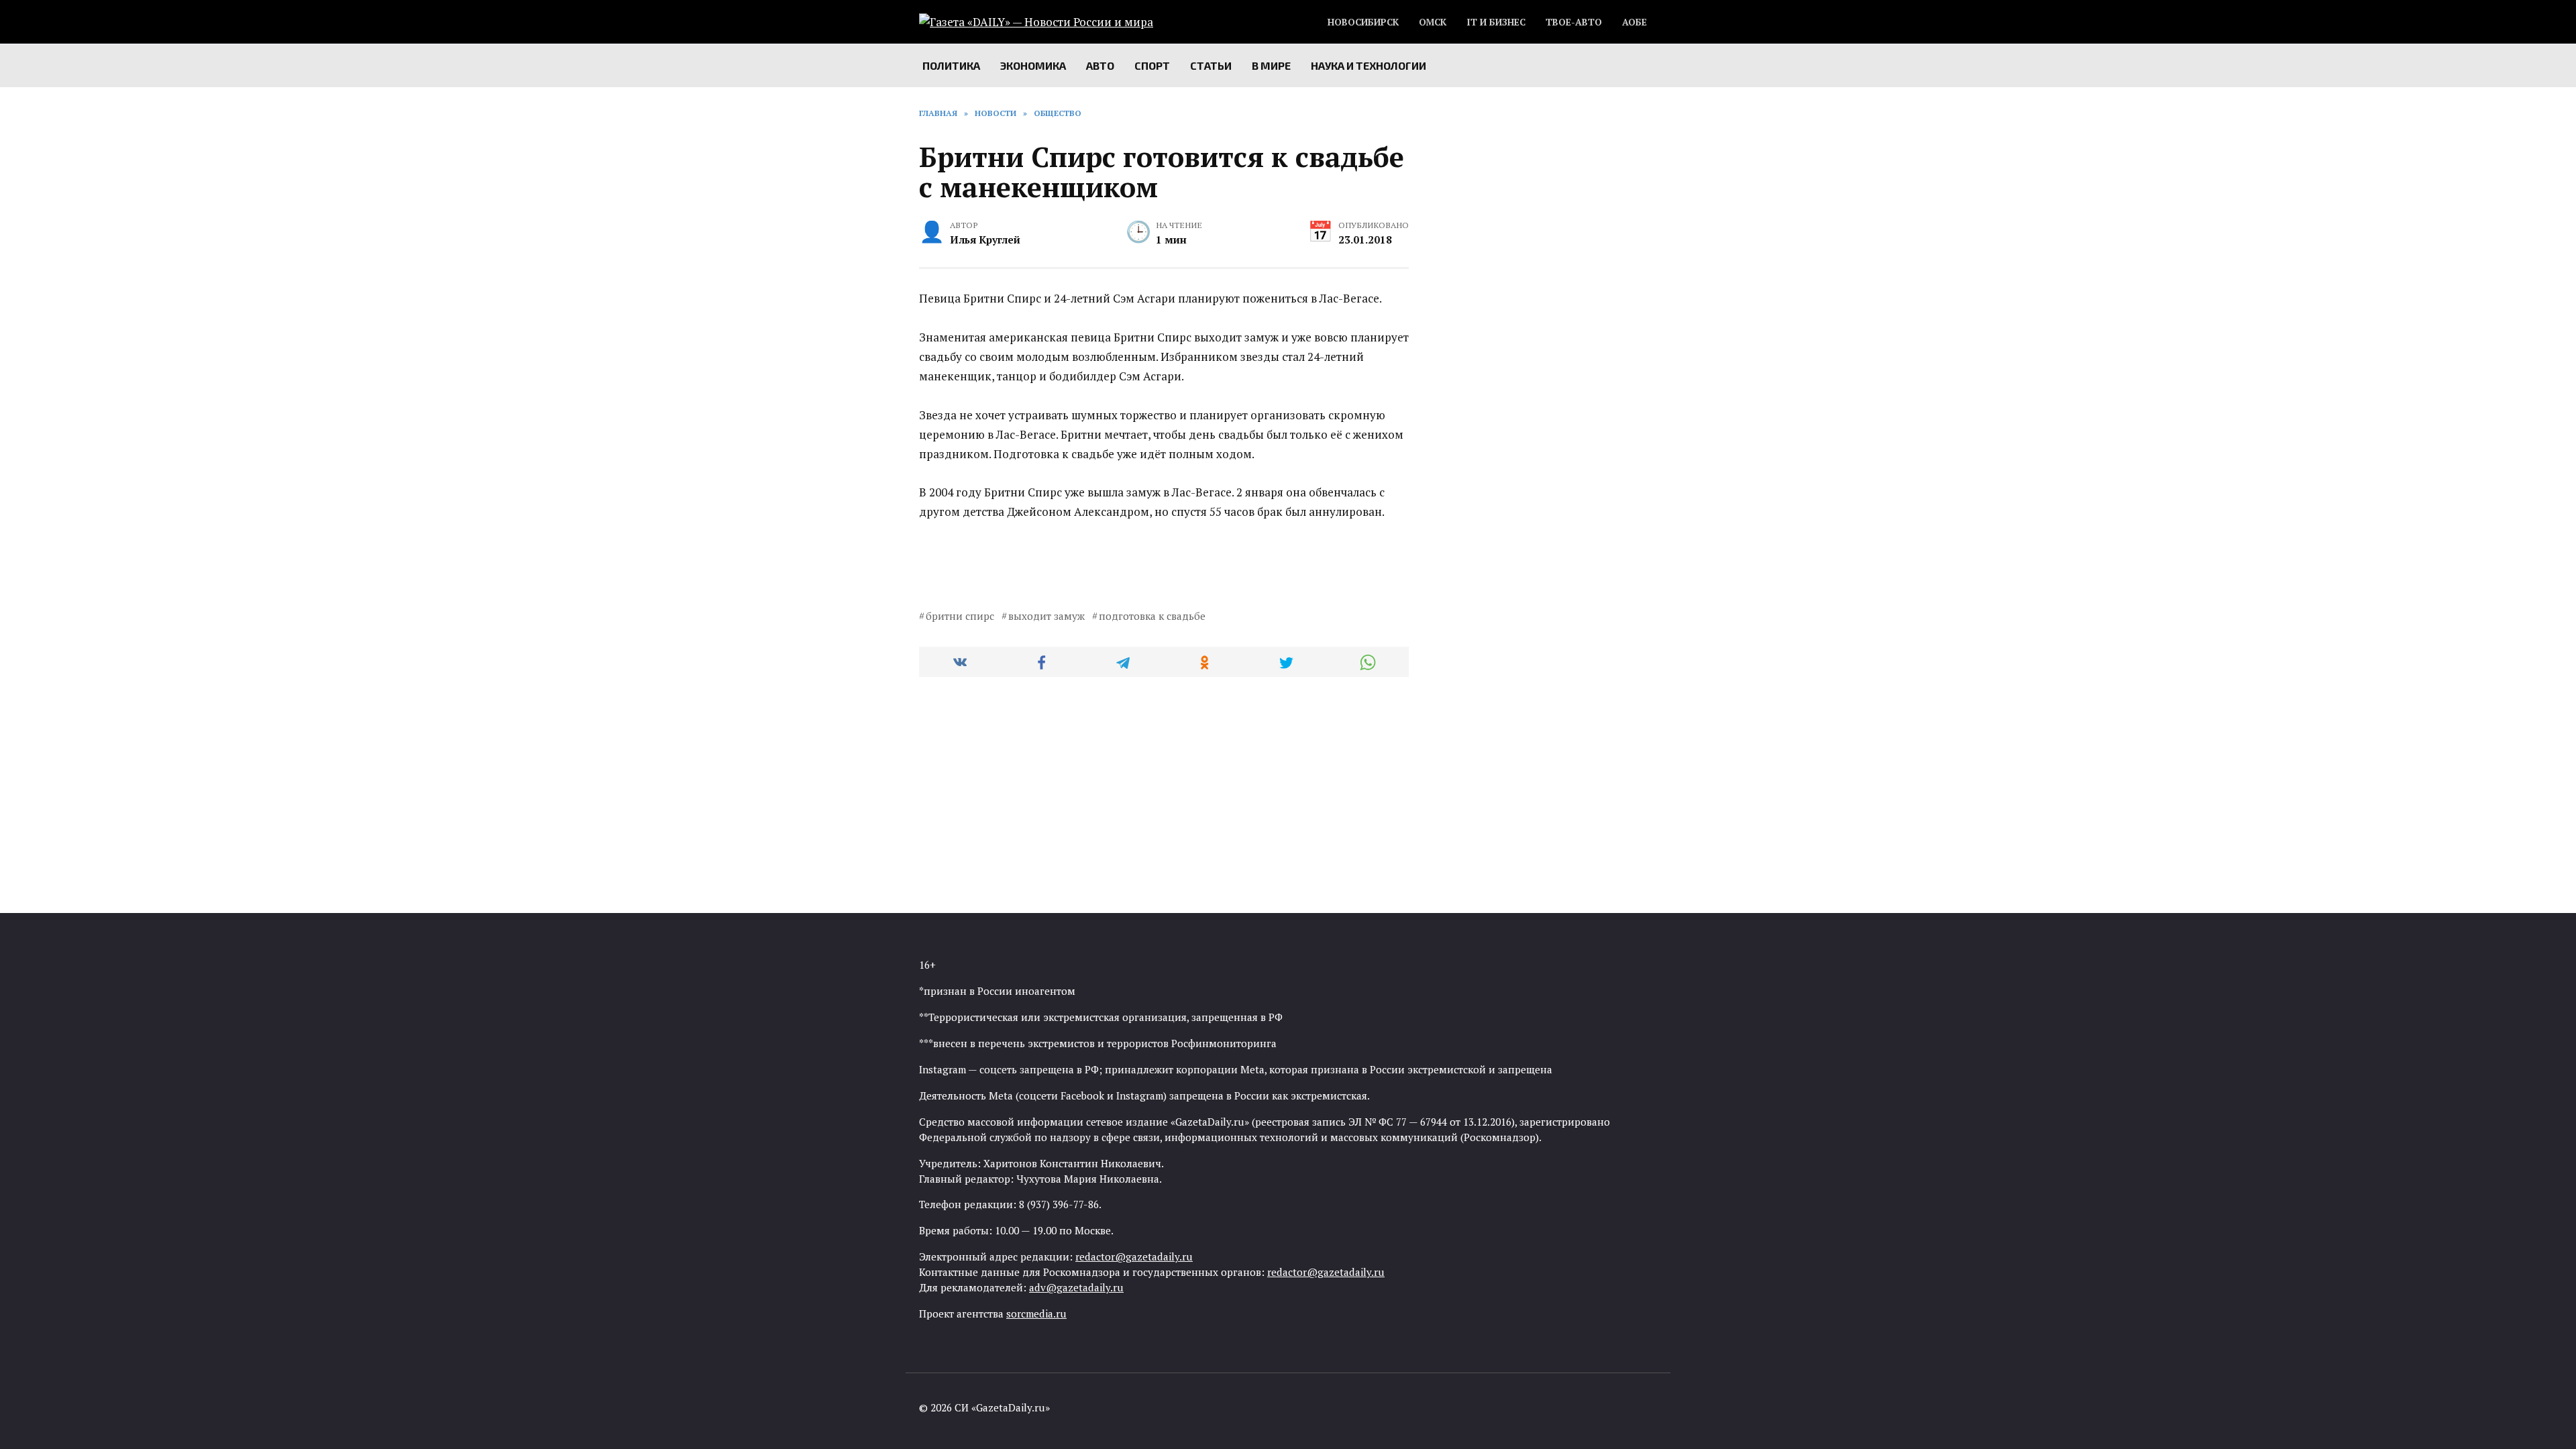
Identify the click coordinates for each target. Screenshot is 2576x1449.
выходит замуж (1046, 616)
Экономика (1033, 65)
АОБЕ (1634, 22)
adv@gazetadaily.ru (1076, 1287)
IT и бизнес (1496, 22)
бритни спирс (960, 616)
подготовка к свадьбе (1152, 616)
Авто (1100, 65)
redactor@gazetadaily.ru (1134, 1256)
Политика (951, 65)
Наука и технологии (1368, 65)
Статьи (1211, 65)
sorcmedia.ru (1036, 1313)
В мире (1271, 65)
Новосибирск (1363, 22)
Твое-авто (1574, 22)
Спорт (1152, 65)
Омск (1433, 22)
